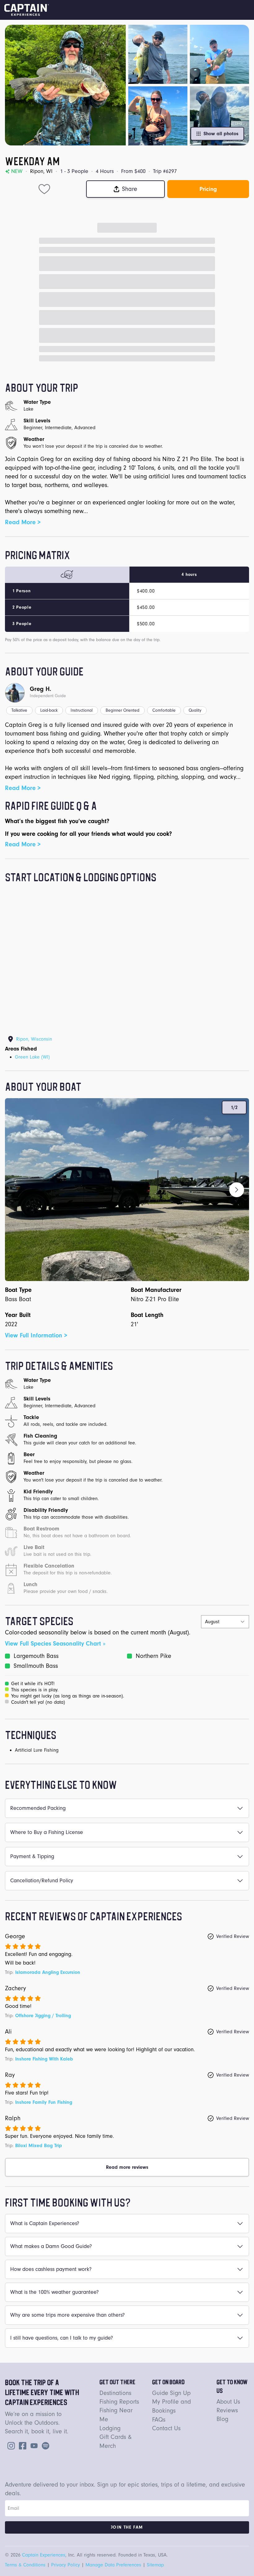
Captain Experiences (44, 2555)
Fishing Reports (119, 2402)
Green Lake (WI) (32, 1057)
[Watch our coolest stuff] (33, 2445)
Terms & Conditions (25, 2565)
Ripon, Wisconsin (34, 1039)
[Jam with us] (44, 2445)
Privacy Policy (66, 2565)
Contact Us (166, 2428)
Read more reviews (127, 2167)
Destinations (115, 2393)
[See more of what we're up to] (21, 2445)
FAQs (159, 2420)
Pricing (208, 189)
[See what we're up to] (10, 2445)
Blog (222, 2419)
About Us (228, 2402)
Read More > (23, 522)
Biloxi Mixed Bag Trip (39, 2146)
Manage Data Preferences (113, 2565)
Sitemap (155, 2565)
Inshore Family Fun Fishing (44, 2102)
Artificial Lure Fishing (37, 1750)
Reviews (227, 2410)
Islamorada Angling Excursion (48, 1972)
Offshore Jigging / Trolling (43, 2016)
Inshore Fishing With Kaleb (44, 2059)
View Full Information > (36, 1335)
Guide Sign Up (171, 2393)
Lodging (110, 2428)
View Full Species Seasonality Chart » (55, 1644)
